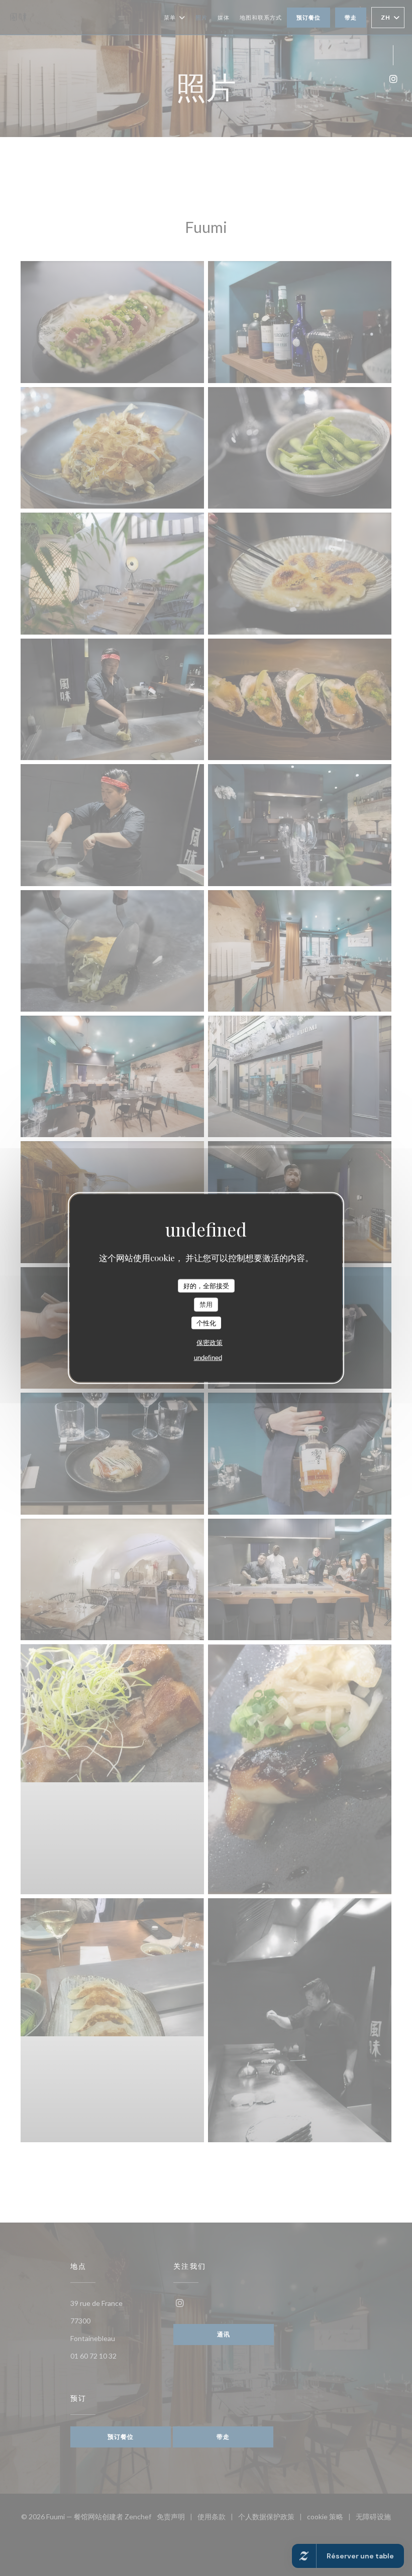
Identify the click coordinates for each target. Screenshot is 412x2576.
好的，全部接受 (206, 1285)
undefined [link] (208, 1358)
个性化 (206, 1323)
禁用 (206, 1305)
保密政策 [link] (210, 1343)
